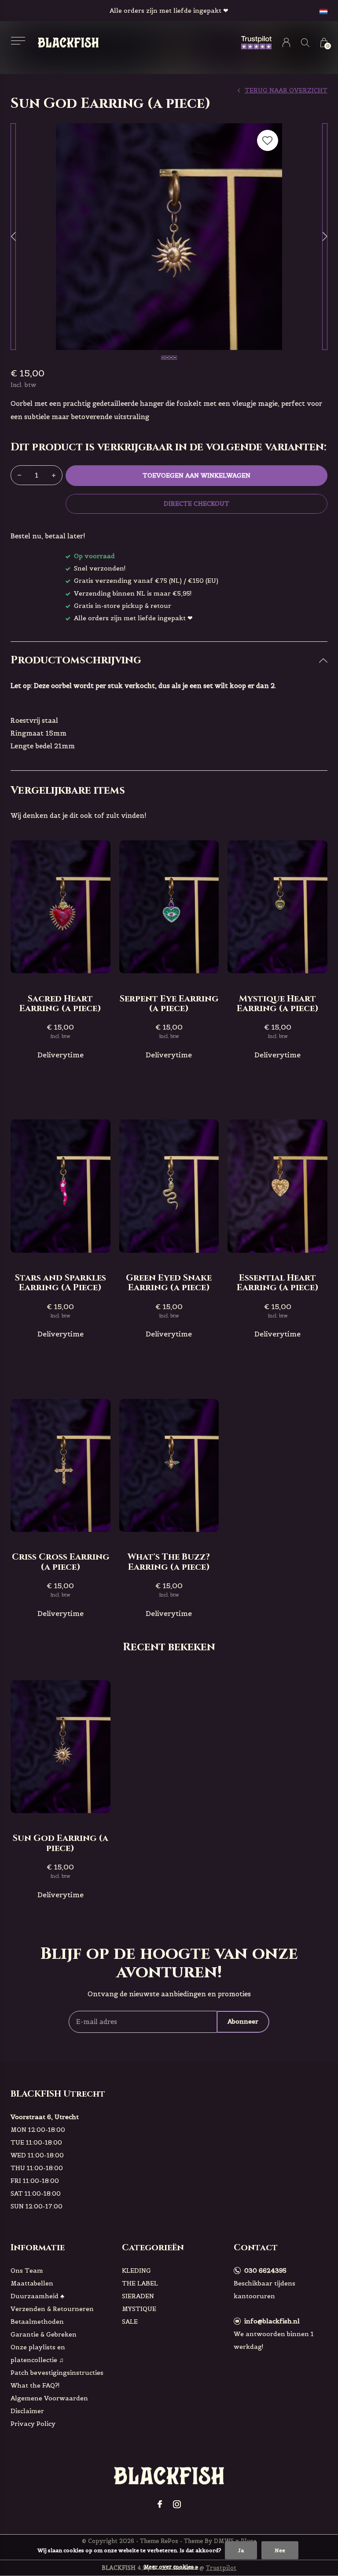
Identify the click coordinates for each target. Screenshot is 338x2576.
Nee (280, 2550)
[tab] (169, 661)
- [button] (19, 475)
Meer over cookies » (171, 2567)
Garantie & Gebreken (44, 2334)
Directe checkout (196, 504)
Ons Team (27, 2271)
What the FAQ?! (35, 2385)
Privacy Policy (33, 2424)
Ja (241, 2550)
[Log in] (286, 42)
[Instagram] (177, 2504)
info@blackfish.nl (272, 2321)
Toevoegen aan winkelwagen (197, 475)
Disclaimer (27, 2411)
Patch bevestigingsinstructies (57, 2373)
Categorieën (153, 2247)
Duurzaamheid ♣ (37, 2296)
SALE (130, 2322)
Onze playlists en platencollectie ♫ (38, 2353)
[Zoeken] (305, 42)
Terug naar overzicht (286, 90)
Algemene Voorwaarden (49, 2398)
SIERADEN (138, 2296)
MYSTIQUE (139, 2309)
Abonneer (243, 2021)
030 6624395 (265, 2271)
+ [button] (54, 475)
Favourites (268, 140)
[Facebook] (160, 2504)
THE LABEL (140, 2283)
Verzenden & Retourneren (52, 2309)
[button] (18, 41)
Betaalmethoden (37, 2322)
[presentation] (13, 237)
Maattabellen (32, 2283)
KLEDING (136, 2271)
